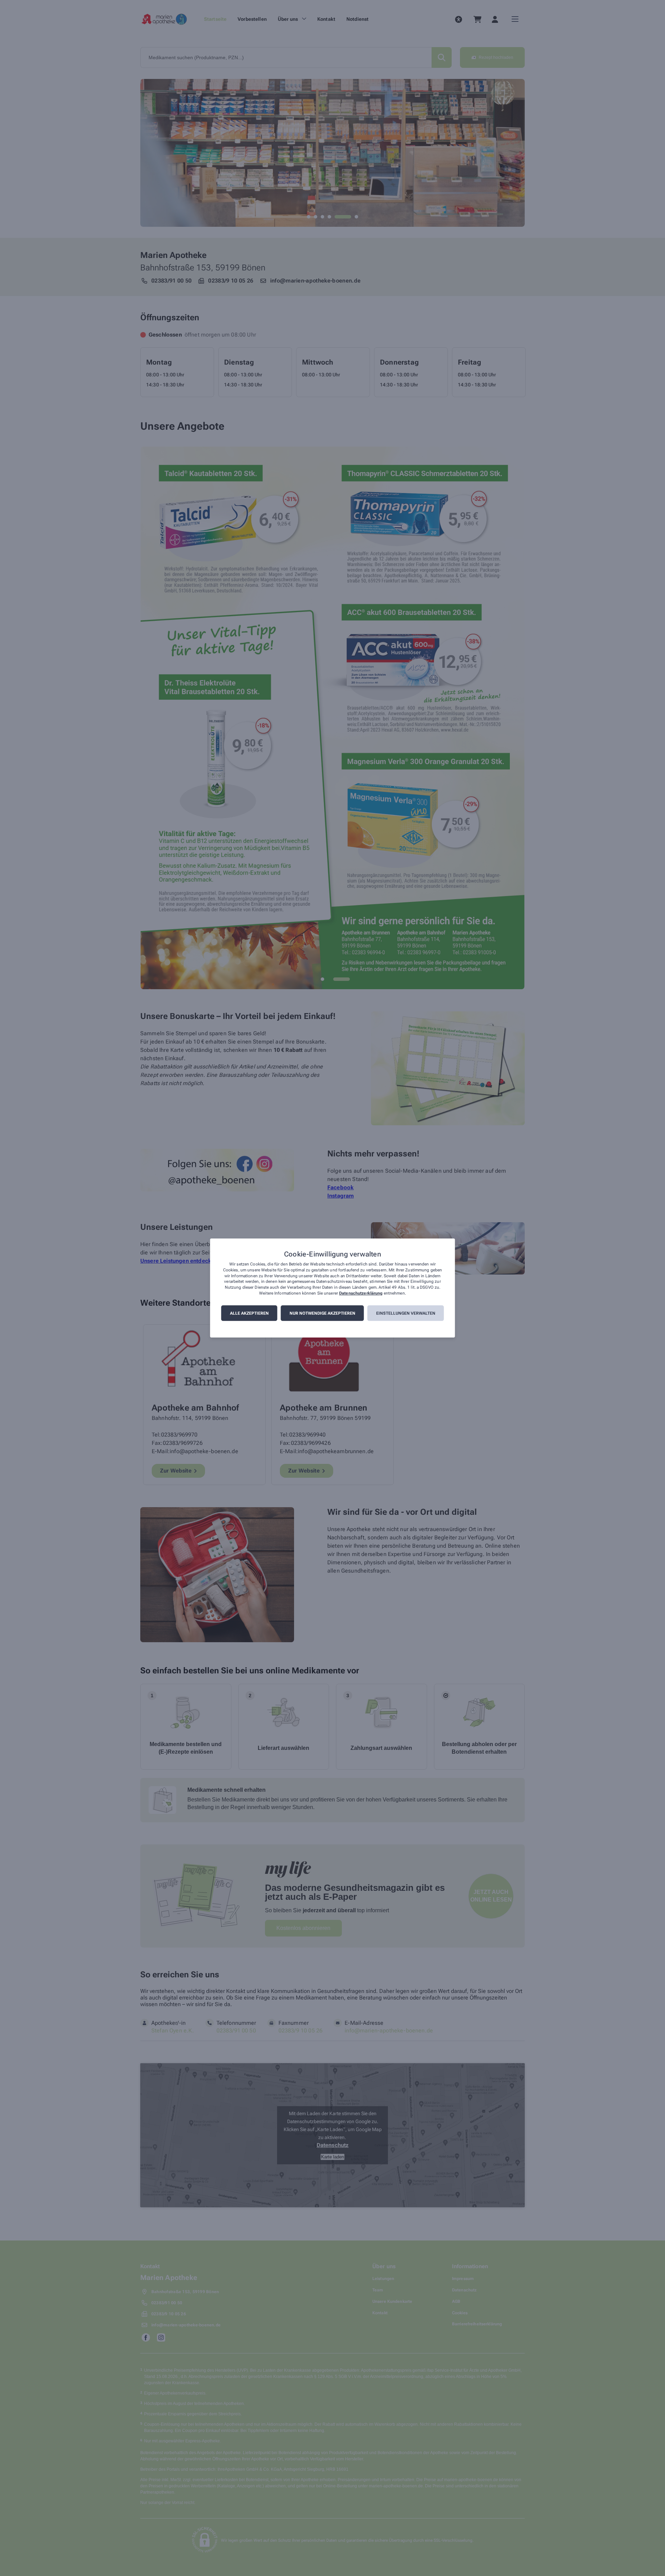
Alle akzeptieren (249, 1313)
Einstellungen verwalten (406, 1313)
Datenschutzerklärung (361, 1293)
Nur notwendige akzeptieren (322, 1313)
